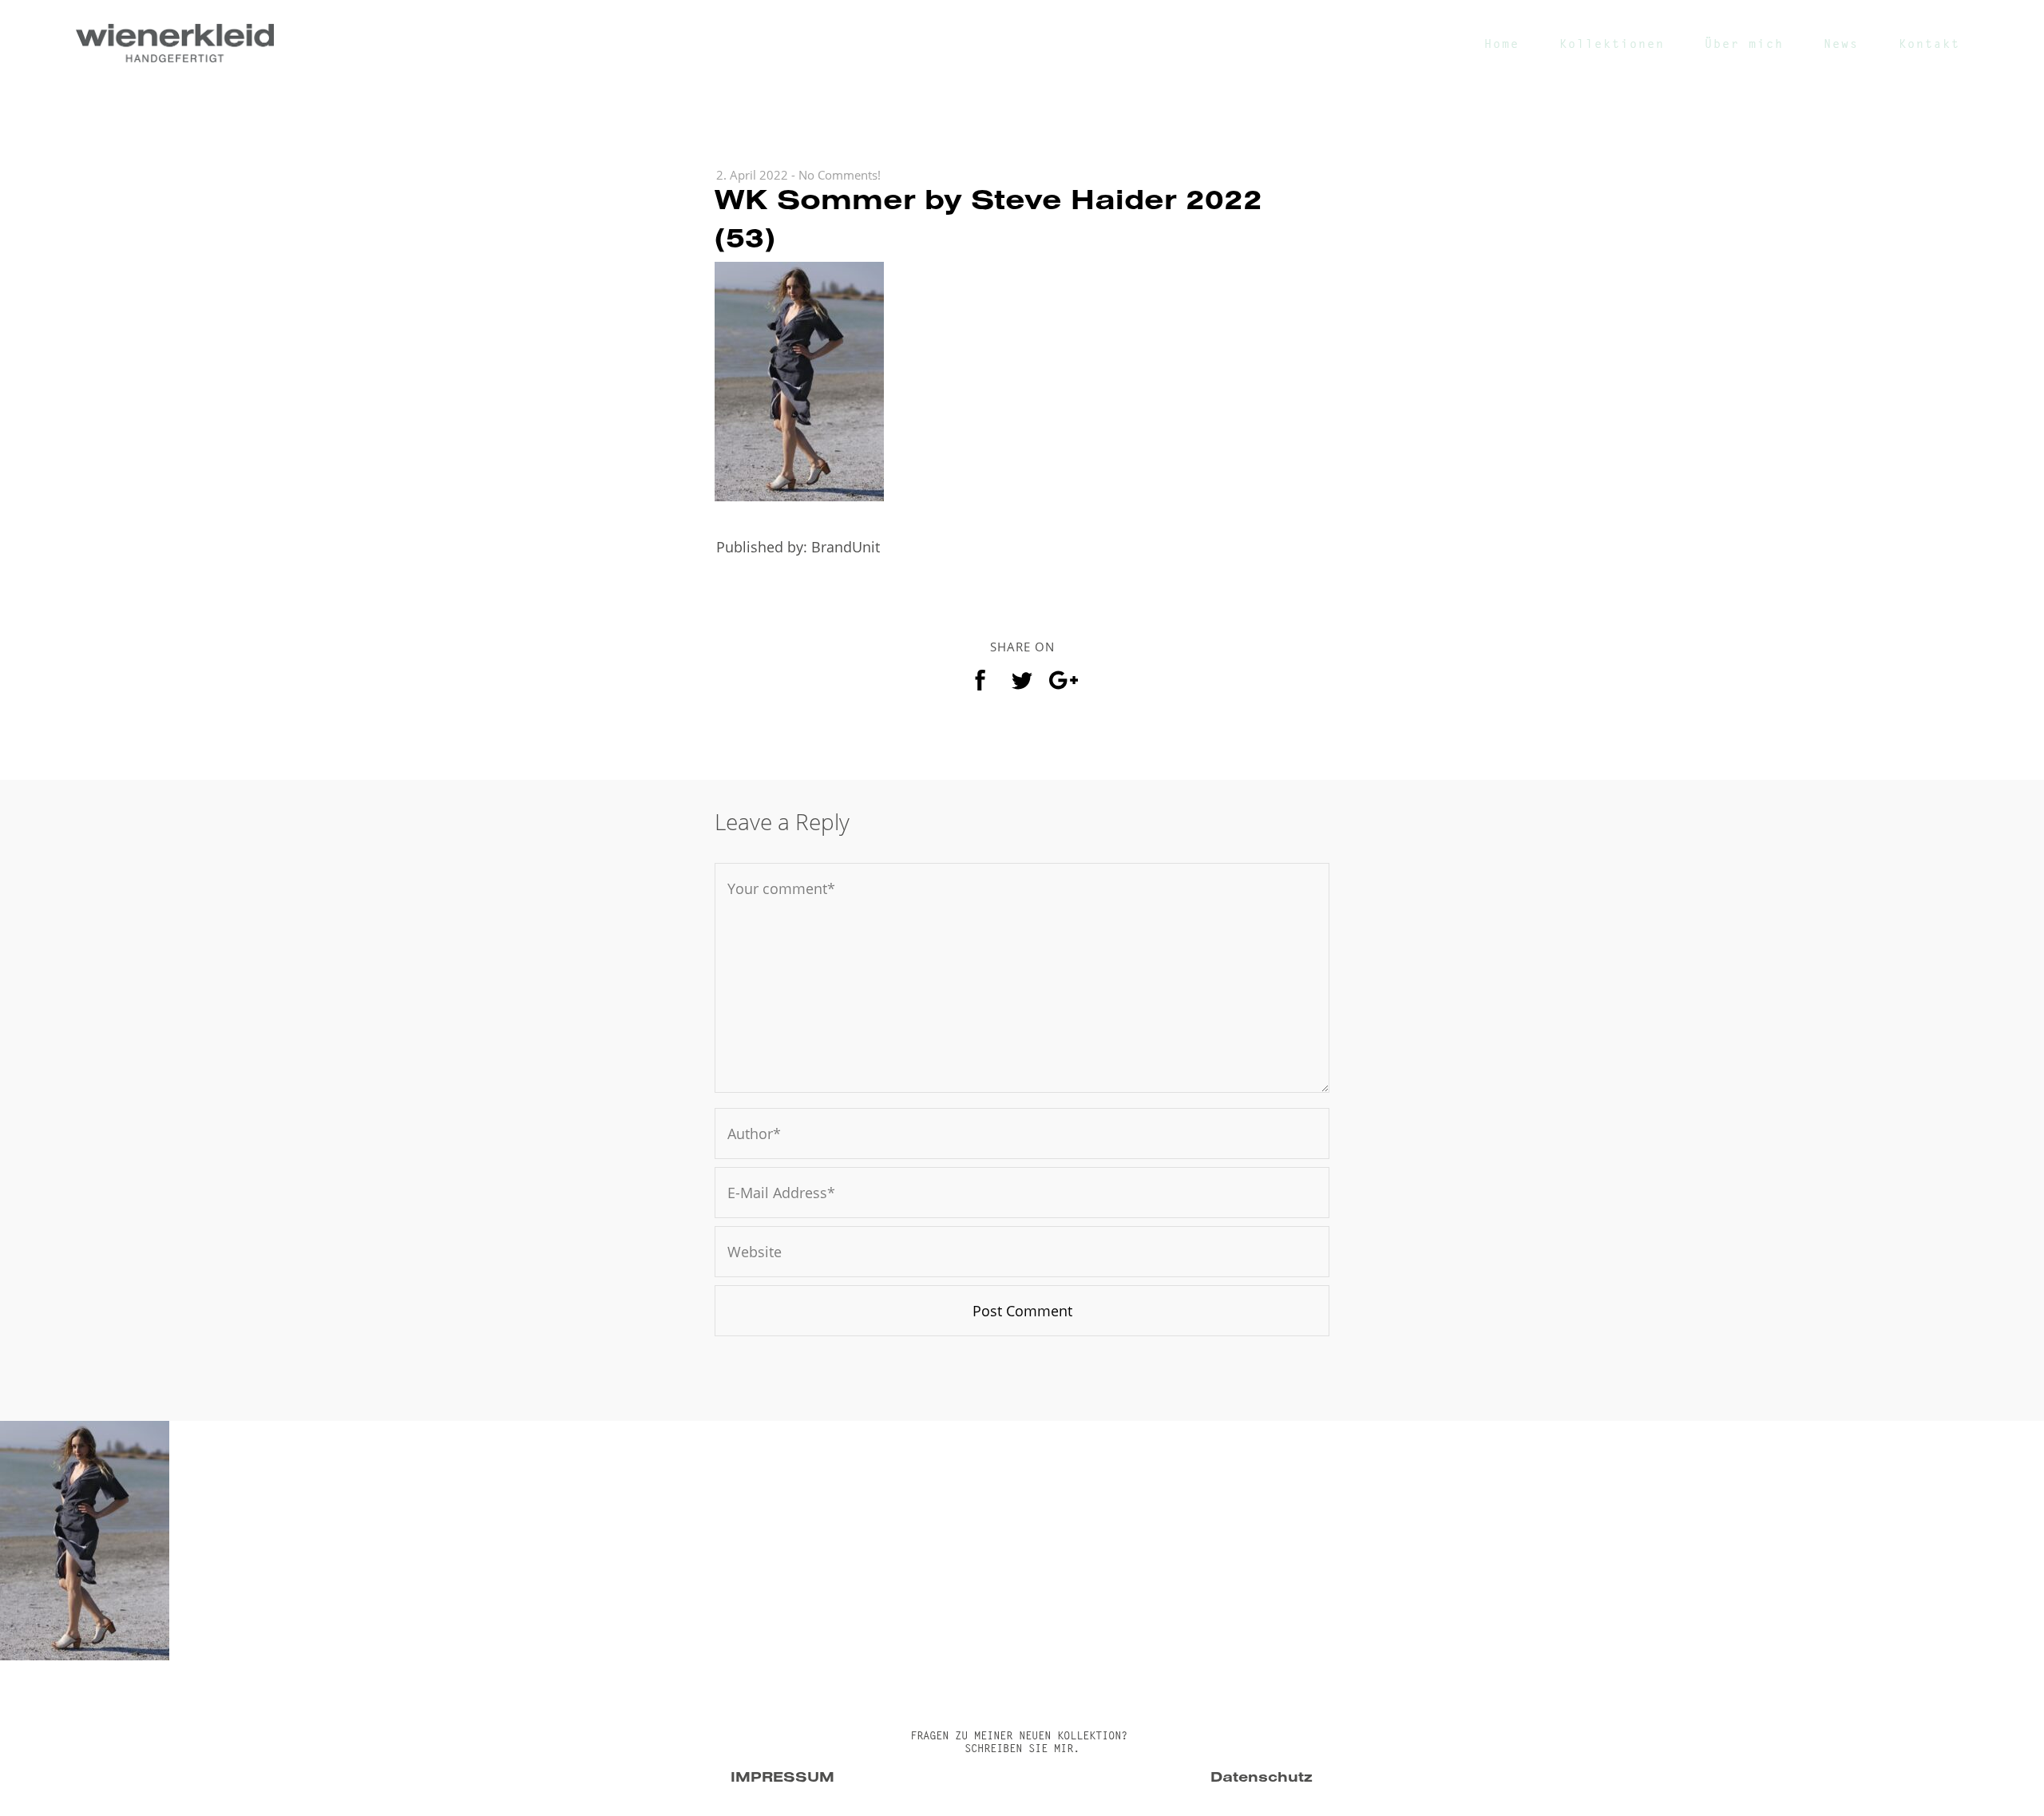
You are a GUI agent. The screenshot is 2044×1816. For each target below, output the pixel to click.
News (1841, 44)
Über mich (1744, 44)
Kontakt (1929, 44)
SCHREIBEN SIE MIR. (1022, 1748)
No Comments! (840, 175)
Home (1502, 44)
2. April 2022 (752, 175)
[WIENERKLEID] (174, 42)
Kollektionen (1612, 44)
